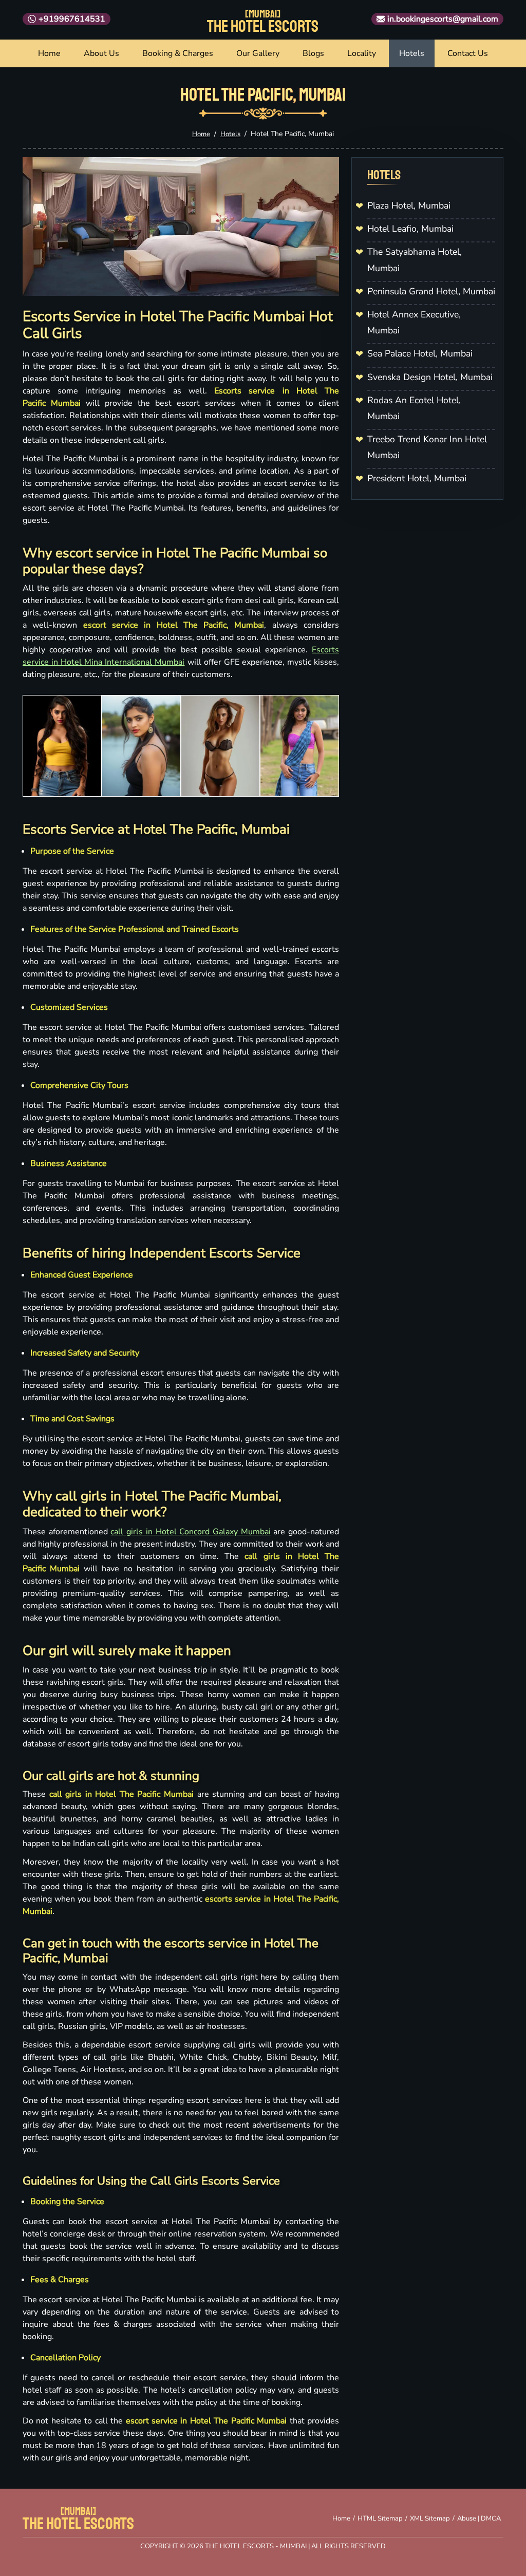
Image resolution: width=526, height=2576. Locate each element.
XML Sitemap (430, 2518)
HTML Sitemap (380, 2518)
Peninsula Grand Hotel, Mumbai (431, 291)
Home (49, 53)
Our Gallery (258, 53)
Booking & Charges (178, 53)
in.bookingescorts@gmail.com (443, 19)
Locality (362, 53)
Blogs (313, 53)
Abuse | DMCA (479, 2518)
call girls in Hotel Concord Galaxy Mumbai (190, 1532)
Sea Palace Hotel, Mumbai (420, 353)
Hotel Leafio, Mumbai (410, 229)
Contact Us (468, 53)
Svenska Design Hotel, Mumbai (430, 377)
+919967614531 (72, 19)
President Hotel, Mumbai (417, 478)
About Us (101, 53)
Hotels (412, 53)
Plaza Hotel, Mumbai (409, 205)
